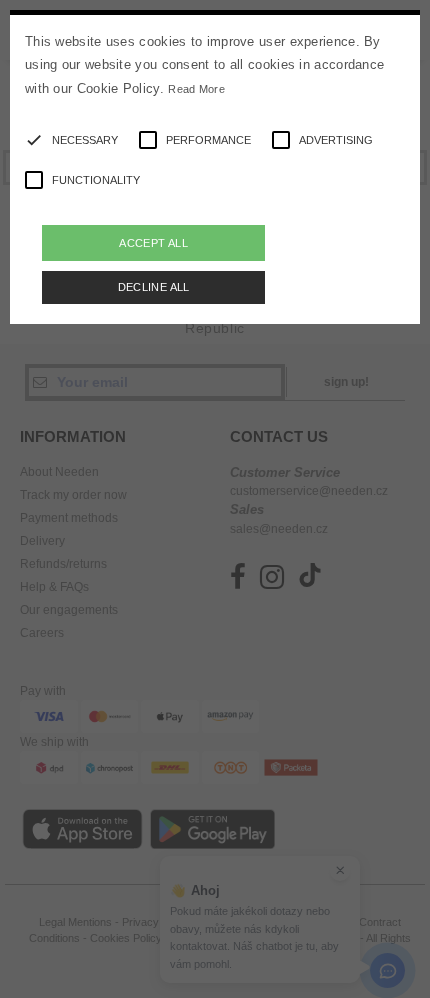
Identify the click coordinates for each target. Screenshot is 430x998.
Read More (196, 89)
